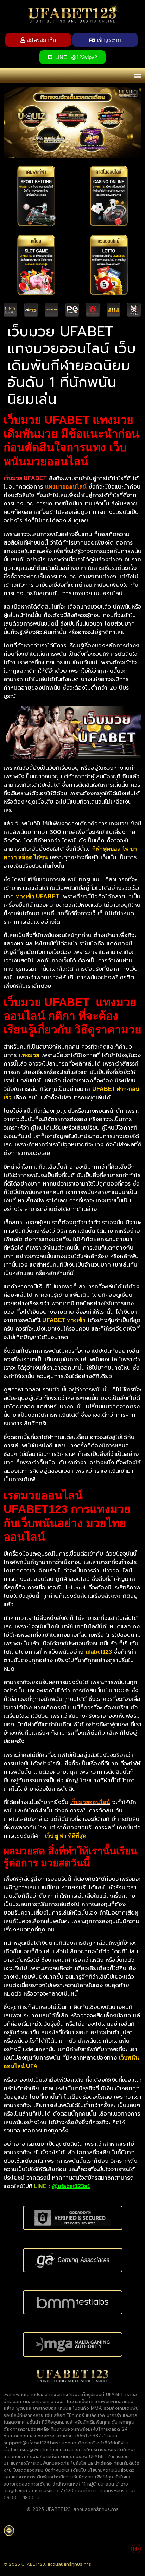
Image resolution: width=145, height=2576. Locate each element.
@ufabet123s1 (71, 2186)
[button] (137, 76)
